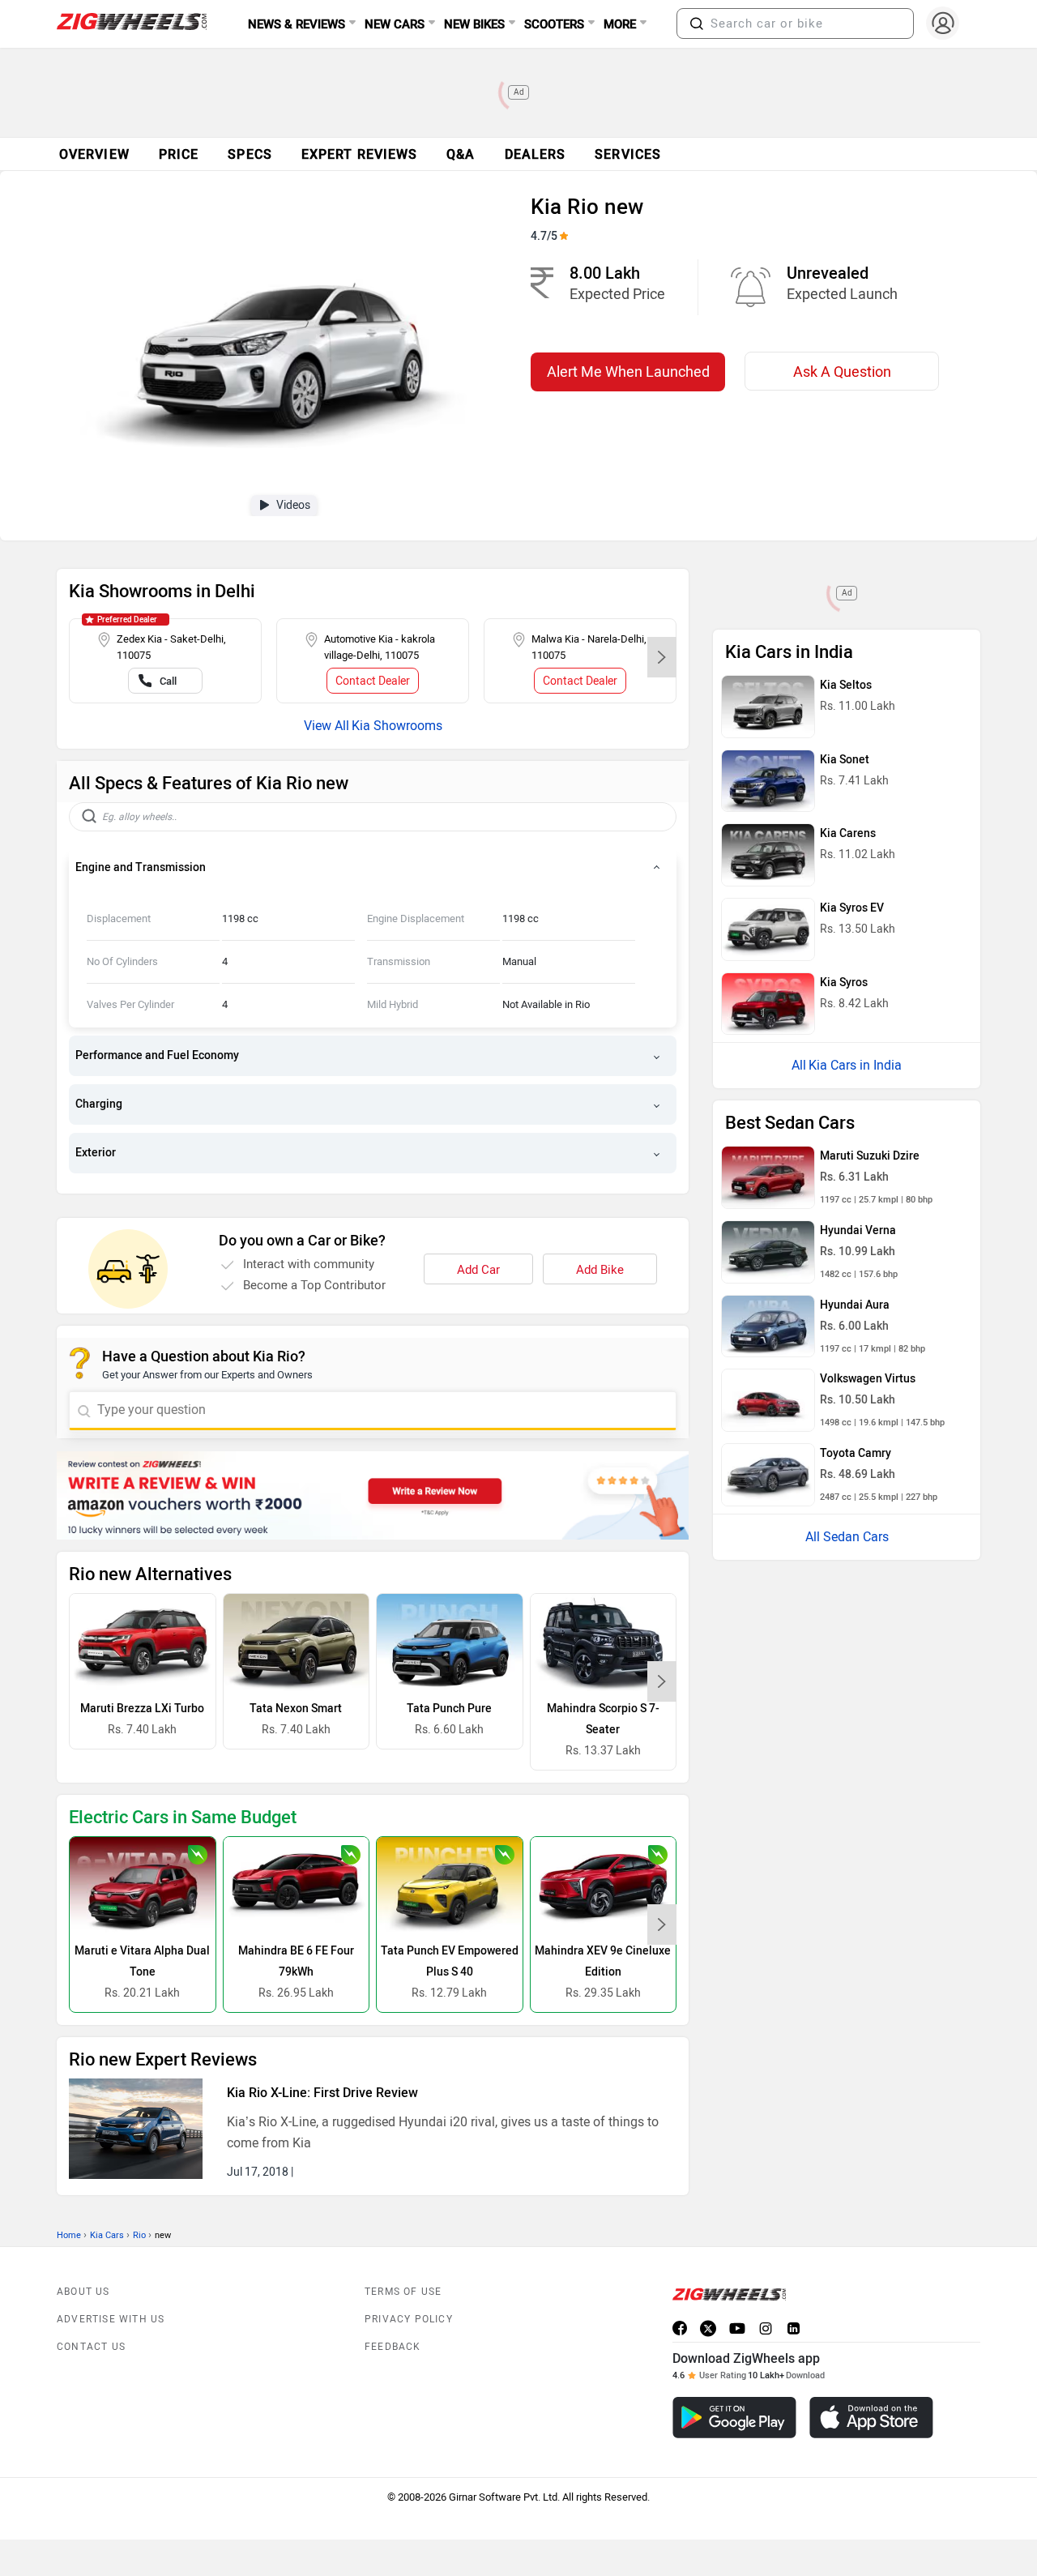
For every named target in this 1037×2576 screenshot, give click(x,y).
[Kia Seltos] (768, 707)
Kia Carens (848, 833)
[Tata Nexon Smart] (297, 1643)
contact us (91, 2347)
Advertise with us (111, 2319)
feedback (393, 2347)
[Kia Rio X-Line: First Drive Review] (136, 2129)
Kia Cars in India (855, 1065)
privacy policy (409, 2319)
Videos (293, 505)
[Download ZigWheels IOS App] (871, 2418)
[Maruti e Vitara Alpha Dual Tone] (143, 1886)
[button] (697, 23)
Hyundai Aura (855, 1305)
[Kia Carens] (768, 855)
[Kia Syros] (768, 1004)
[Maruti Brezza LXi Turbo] (143, 1643)
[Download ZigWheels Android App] (734, 2418)
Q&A (461, 154)
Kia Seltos (846, 685)
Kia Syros (844, 983)
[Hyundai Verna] (768, 1252)
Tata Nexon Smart (296, 1709)
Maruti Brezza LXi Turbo (142, 1709)
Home (69, 2235)
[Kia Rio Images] (282, 345)
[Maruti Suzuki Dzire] (768, 1177)
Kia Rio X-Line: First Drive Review (322, 2093)
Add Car (478, 1270)
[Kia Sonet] (768, 781)
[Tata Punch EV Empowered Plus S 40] (450, 1886)
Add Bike (600, 1270)
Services (628, 154)
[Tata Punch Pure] (450, 1643)
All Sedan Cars (847, 1537)
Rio (139, 2235)
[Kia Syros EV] (768, 929)
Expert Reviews (359, 154)
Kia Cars (107, 2235)
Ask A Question (842, 372)
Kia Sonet (845, 760)
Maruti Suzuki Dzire (870, 1156)
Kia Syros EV (852, 908)
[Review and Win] (373, 1495)
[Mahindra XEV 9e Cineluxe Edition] (604, 1886)
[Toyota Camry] (768, 1475)
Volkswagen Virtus (868, 1379)
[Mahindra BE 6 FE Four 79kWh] (297, 1886)
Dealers (536, 154)
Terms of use (403, 2292)
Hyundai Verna (858, 1230)
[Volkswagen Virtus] (768, 1400)
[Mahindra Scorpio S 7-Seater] (604, 1643)
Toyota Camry (856, 1453)
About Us (83, 2292)
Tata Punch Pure (449, 1709)
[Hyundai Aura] (768, 1326)
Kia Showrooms (397, 726)
